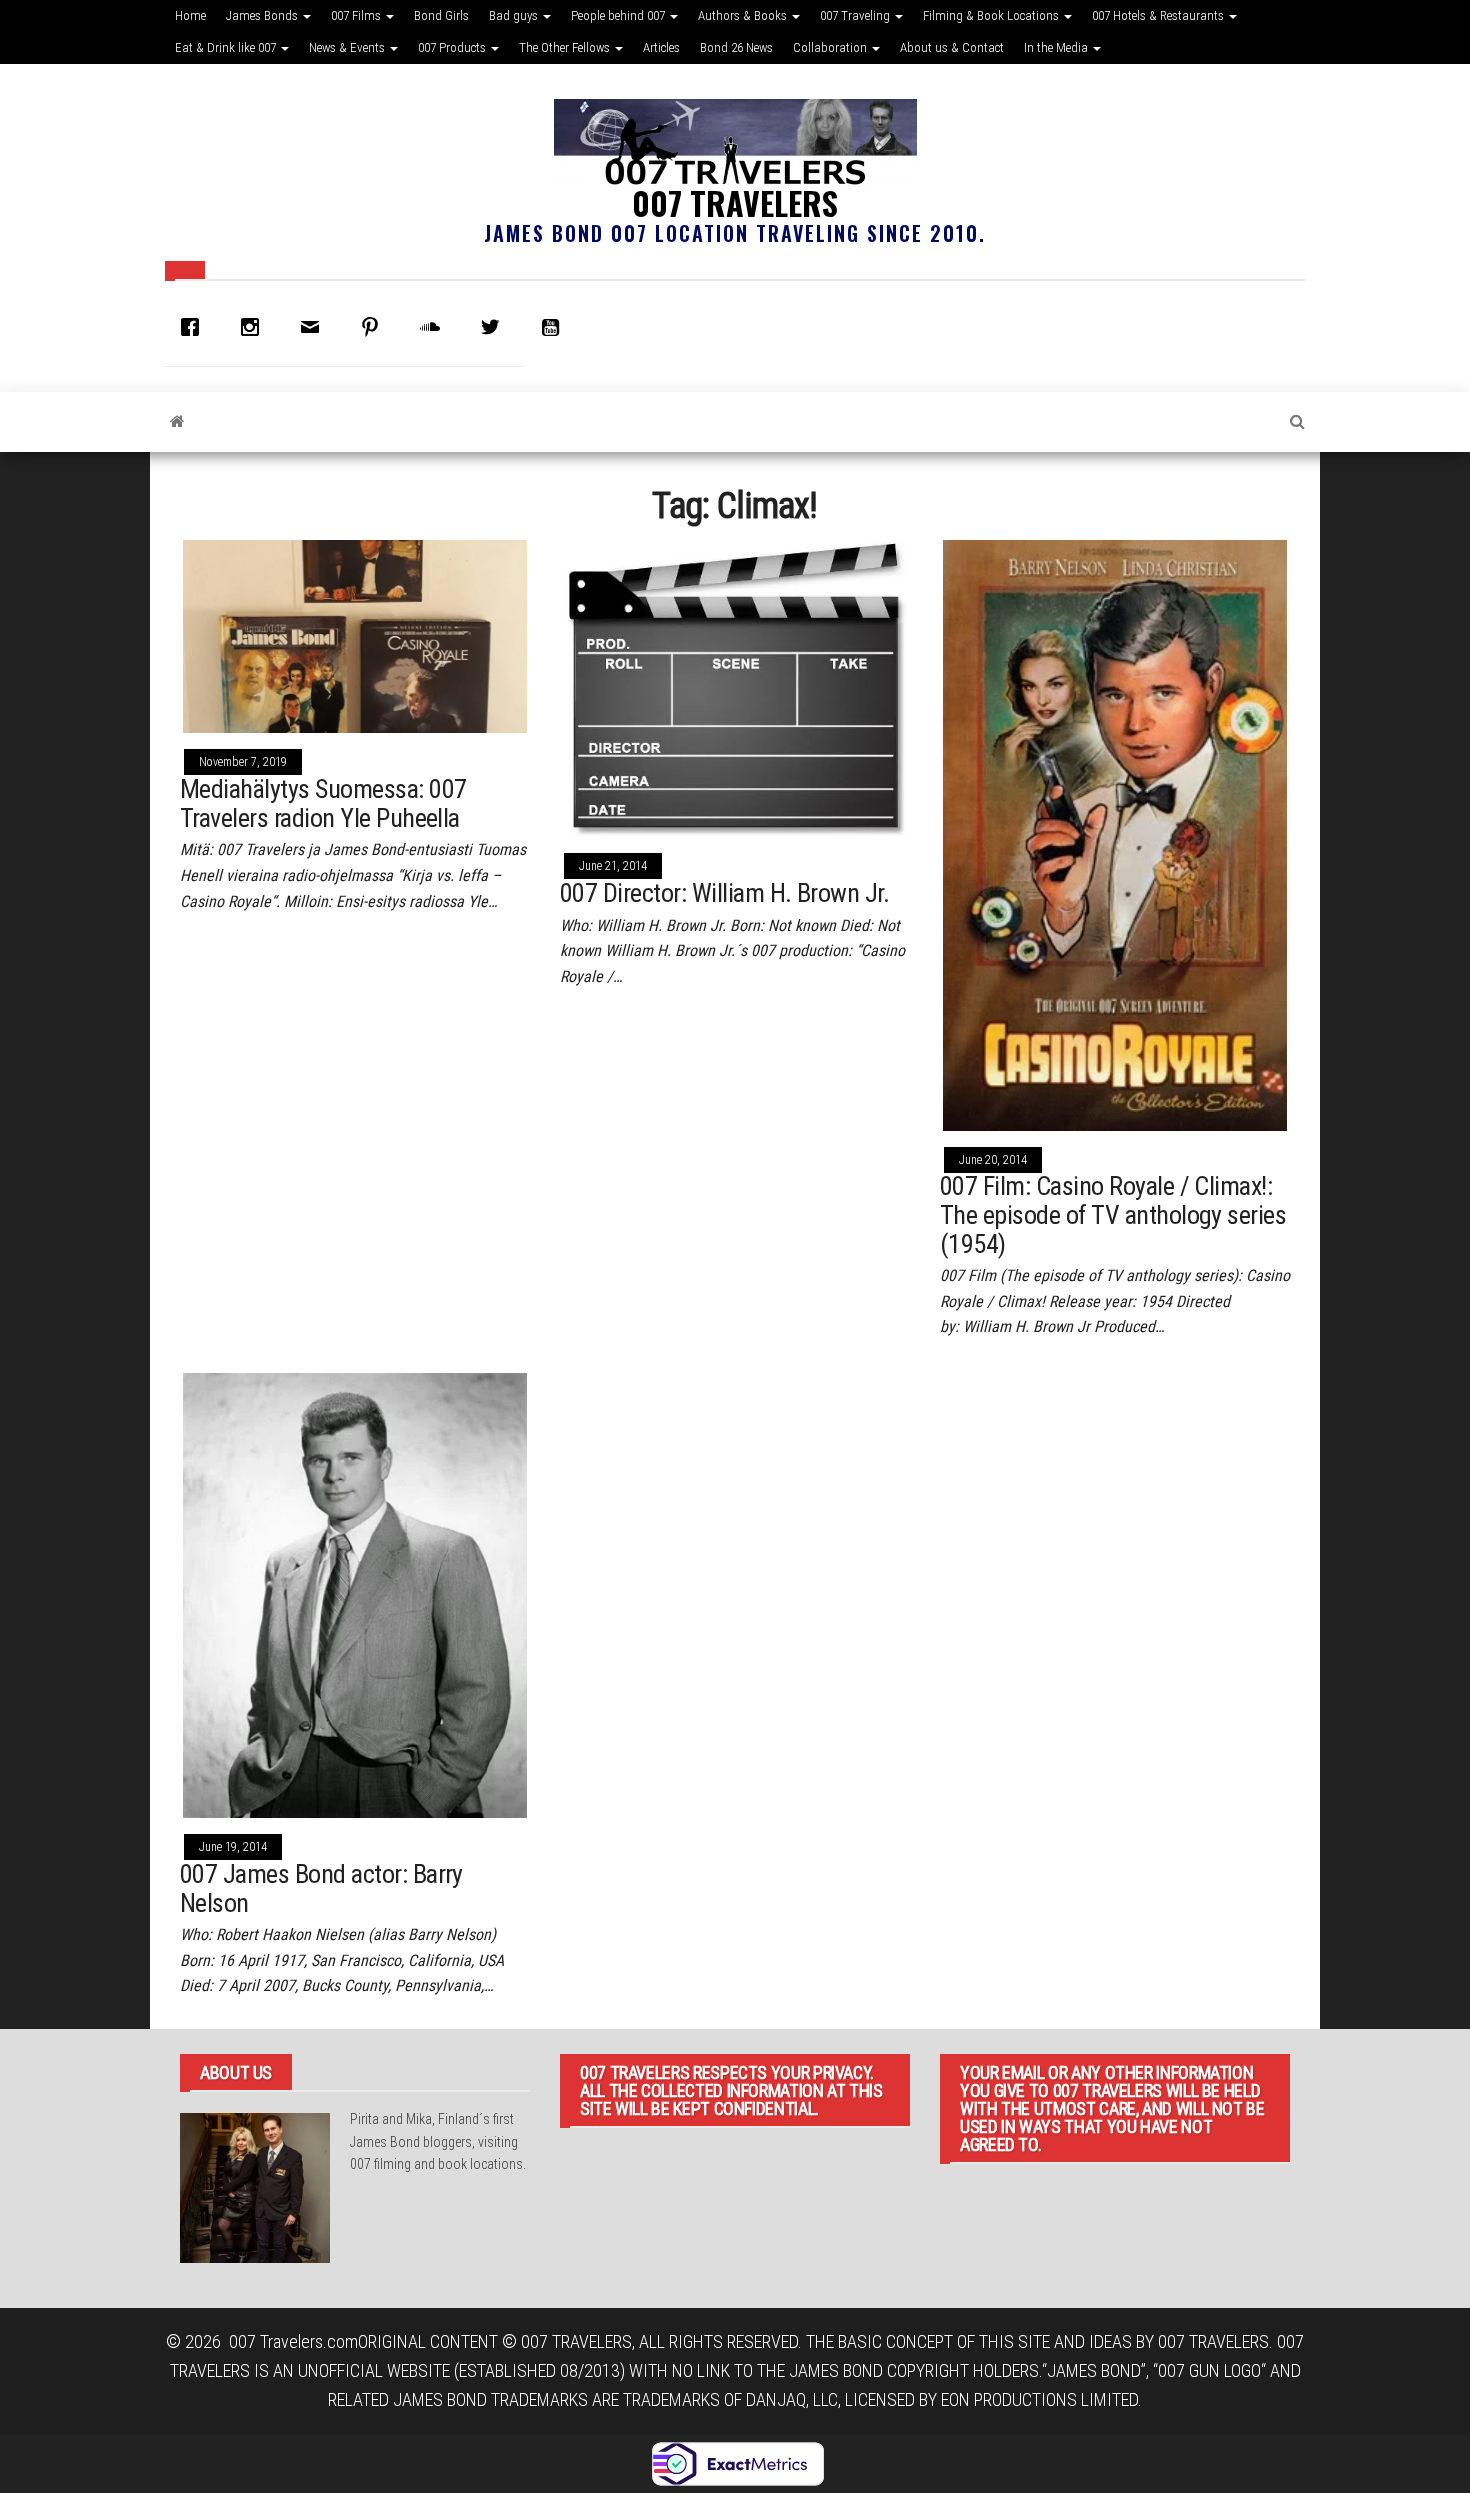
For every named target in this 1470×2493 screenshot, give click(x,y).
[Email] (315, 327)
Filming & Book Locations (992, 15)
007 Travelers (735, 202)
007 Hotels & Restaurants (1159, 15)
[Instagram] (255, 327)
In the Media (1057, 47)
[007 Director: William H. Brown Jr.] (735, 686)
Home (190, 15)
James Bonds (263, 15)
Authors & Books (744, 15)
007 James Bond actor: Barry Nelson (321, 1888)
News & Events (348, 47)
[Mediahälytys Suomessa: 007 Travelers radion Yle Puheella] (355, 634)
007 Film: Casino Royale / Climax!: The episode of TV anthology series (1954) (1113, 1214)
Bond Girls (441, 15)
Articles (661, 47)
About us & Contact (952, 47)
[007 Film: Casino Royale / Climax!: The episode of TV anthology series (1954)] (1115, 833)
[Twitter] (495, 327)
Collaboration (831, 47)
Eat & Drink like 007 (227, 47)
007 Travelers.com (293, 2341)
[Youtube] (555, 327)
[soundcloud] (435, 327)
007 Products (453, 47)
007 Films (357, 15)
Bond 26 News (736, 47)
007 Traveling (856, 15)
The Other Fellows (566, 47)
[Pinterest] (375, 327)
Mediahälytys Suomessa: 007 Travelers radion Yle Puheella (323, 803)
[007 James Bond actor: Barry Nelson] (355, 1593)
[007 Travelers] (177, 422)
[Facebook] (195, 327)
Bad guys (515, 15)
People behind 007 (619, 15)
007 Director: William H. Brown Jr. (724, 893)
